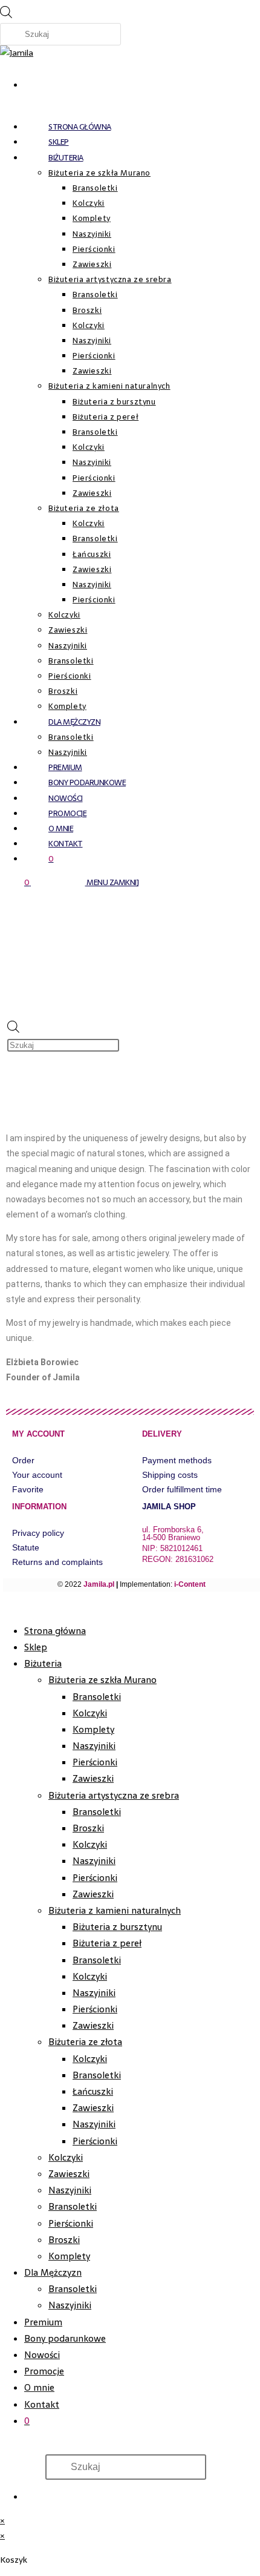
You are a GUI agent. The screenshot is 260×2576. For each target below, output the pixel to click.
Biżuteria (43, 1663)
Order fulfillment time (182, 1489)
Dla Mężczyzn (53, 2272)
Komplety (93, 1729)
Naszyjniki (94, 1746)
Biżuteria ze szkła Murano (102, 1680)
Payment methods (177, 1460)
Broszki (88, 1828)
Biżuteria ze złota (85, 2042)
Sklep (36, 1647)
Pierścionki (95, 1762)
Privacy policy (38, 1533)
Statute (26, 1547)
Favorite (28, 1489)
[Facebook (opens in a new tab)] (30, 82)
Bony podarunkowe (65, 2338)
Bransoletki (97, 1697)
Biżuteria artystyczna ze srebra (114, 1795)
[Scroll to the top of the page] (3, 1606)
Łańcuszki (93, 2091)
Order (23, 1460)
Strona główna (55, 1631)
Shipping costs (170, 1475)
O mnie (39, 2387)
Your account (37, 1475)
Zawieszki (93, 1778)
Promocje (44, 2371)
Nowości (42, 2355)
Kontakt (42, 2404)
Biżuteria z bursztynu (117, 1927)
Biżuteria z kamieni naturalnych (115, 1910)
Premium (43, 2322)
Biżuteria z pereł (107, 1943)
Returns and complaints (57, 1562)
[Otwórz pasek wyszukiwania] (146, 1002)
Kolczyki (90, 1713)
